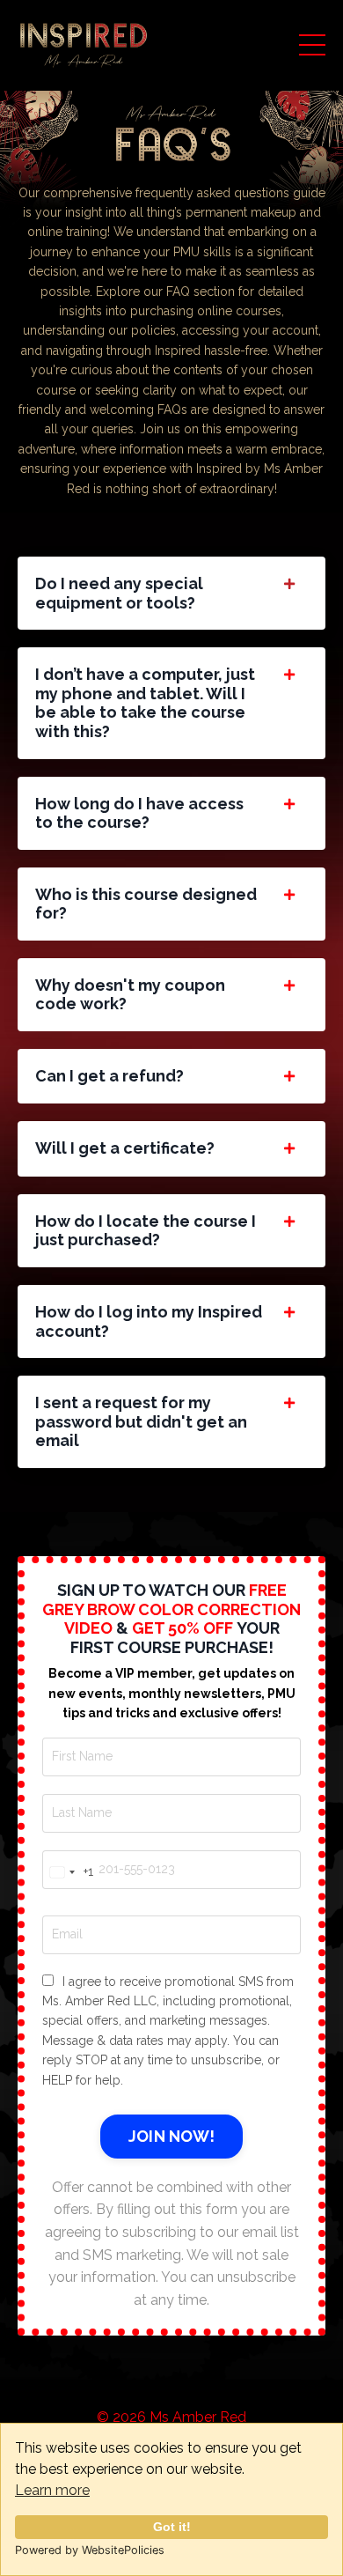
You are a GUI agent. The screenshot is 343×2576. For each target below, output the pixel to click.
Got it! (172, 2527)
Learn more (52, 2490)
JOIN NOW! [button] (171, 2136)
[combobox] (68, 1872)
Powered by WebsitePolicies (90, 2550)
